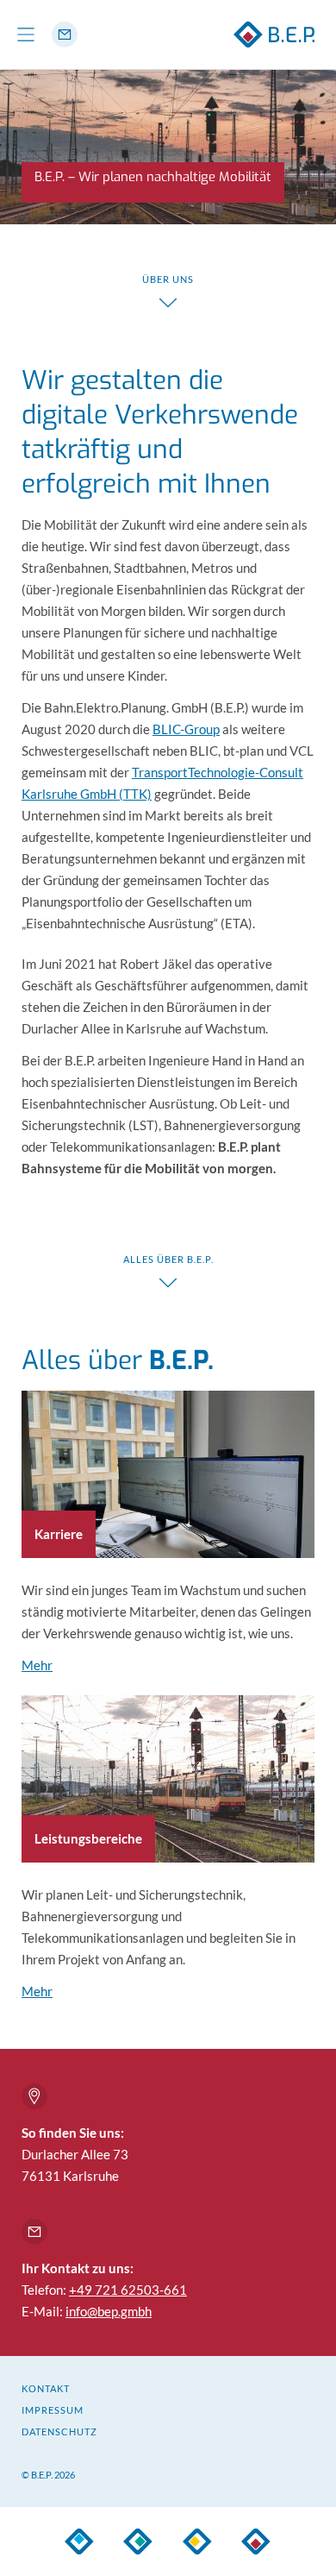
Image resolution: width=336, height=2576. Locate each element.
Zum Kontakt (34, 2232)
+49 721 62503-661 (128, 2290)
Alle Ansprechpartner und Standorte (34, 2096)
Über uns (168, 279)
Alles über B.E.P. (168, 1259)
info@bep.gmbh (109, 2311)
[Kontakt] (65, 35)
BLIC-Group (186, 729)
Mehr (37, 1665)
